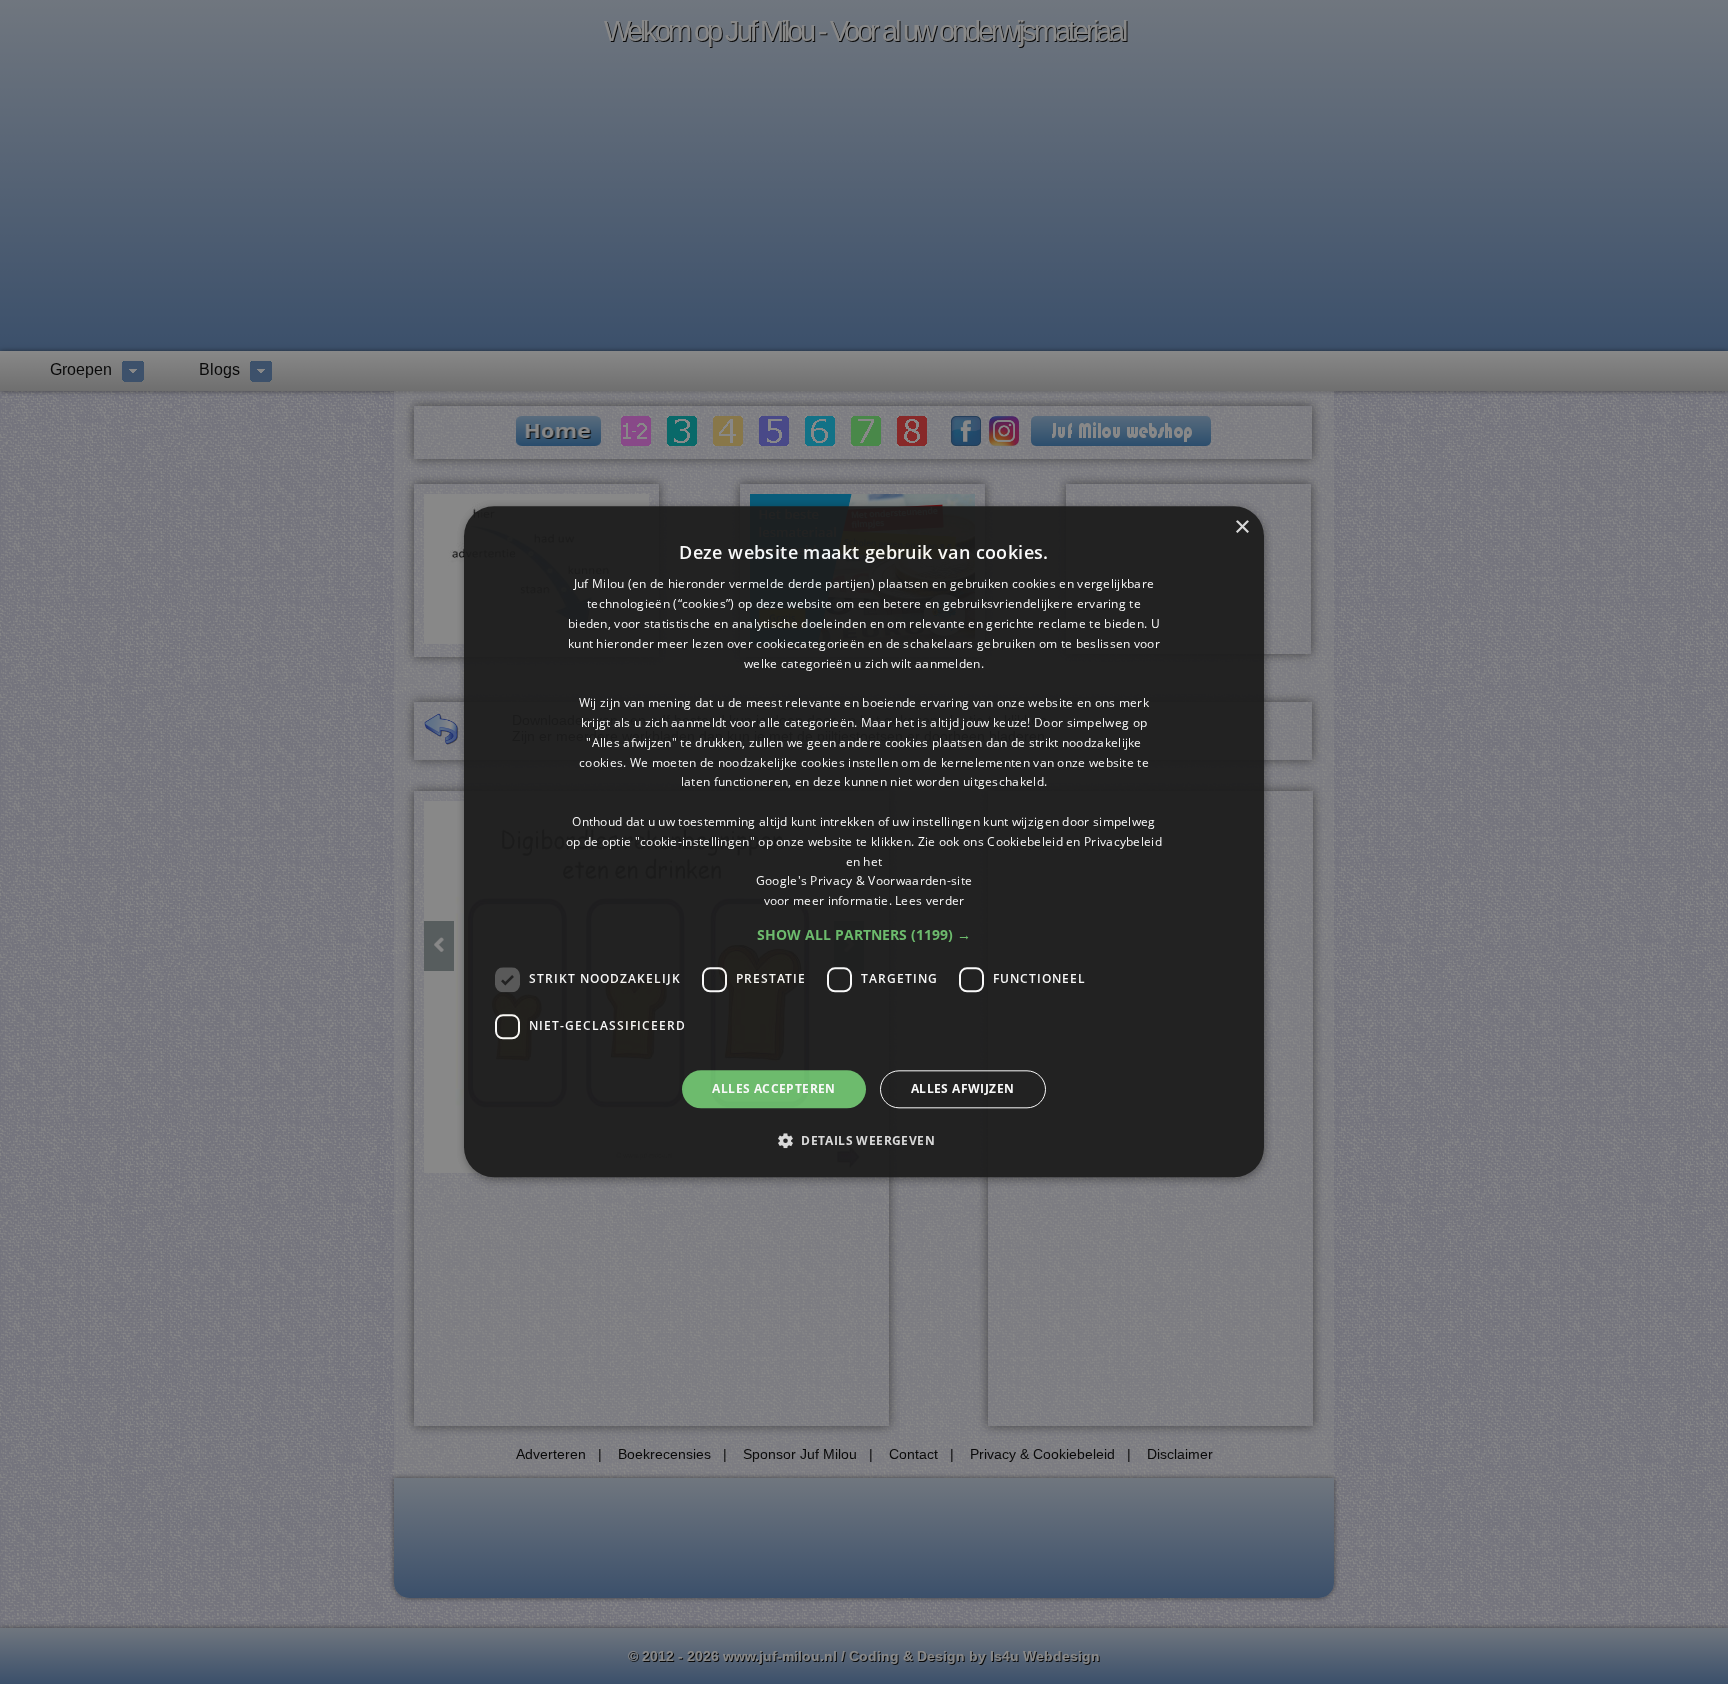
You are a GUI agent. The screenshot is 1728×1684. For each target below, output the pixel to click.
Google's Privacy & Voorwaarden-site (864, 881)
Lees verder (929, 900)
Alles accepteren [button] (773, 1088)
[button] (864, 935)
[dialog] (864, 841)
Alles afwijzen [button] (963, 1088)
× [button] (1241, 527)
